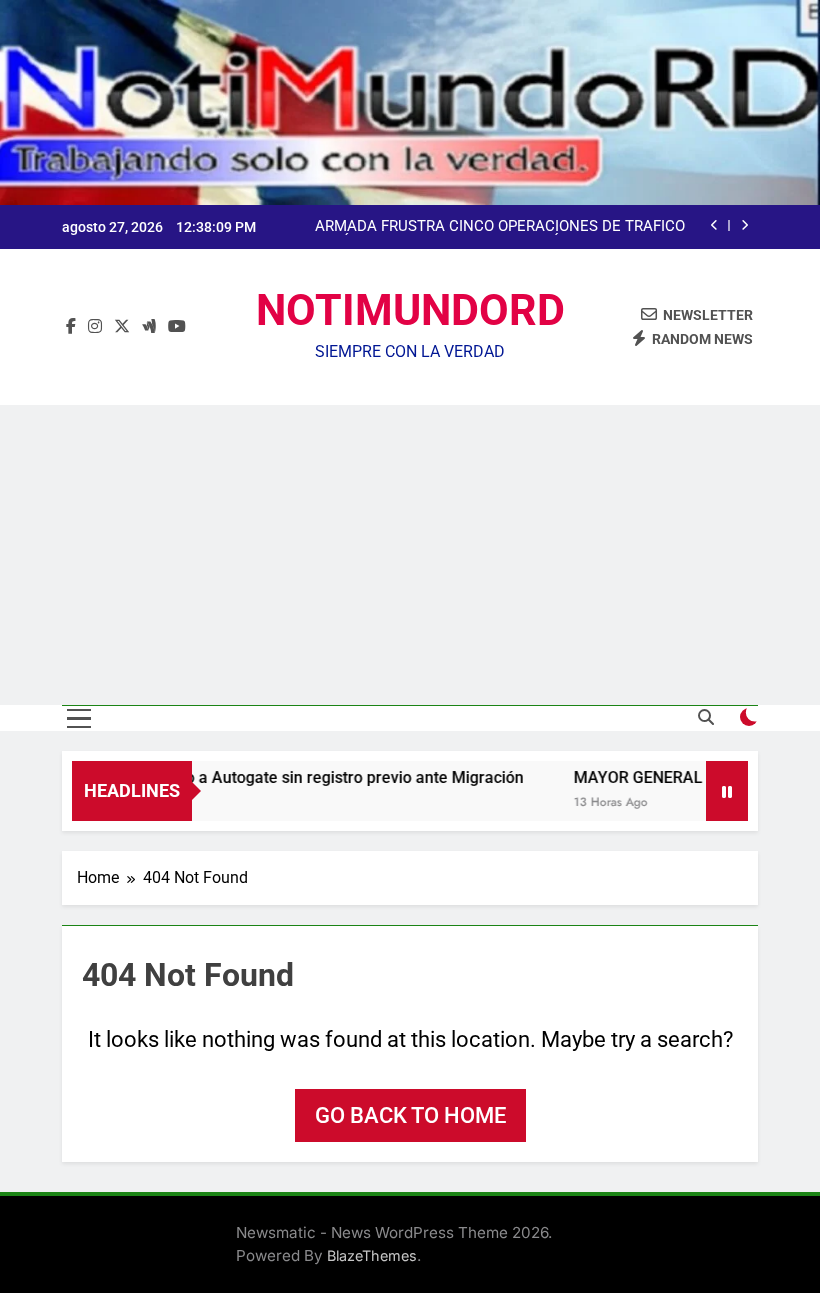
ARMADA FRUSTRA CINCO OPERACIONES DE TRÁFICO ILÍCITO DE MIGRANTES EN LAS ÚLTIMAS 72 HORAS (500, 227)
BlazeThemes (372, 1255)
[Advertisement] (410, 555)
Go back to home (410, 1115)
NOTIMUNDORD (410, 310)
